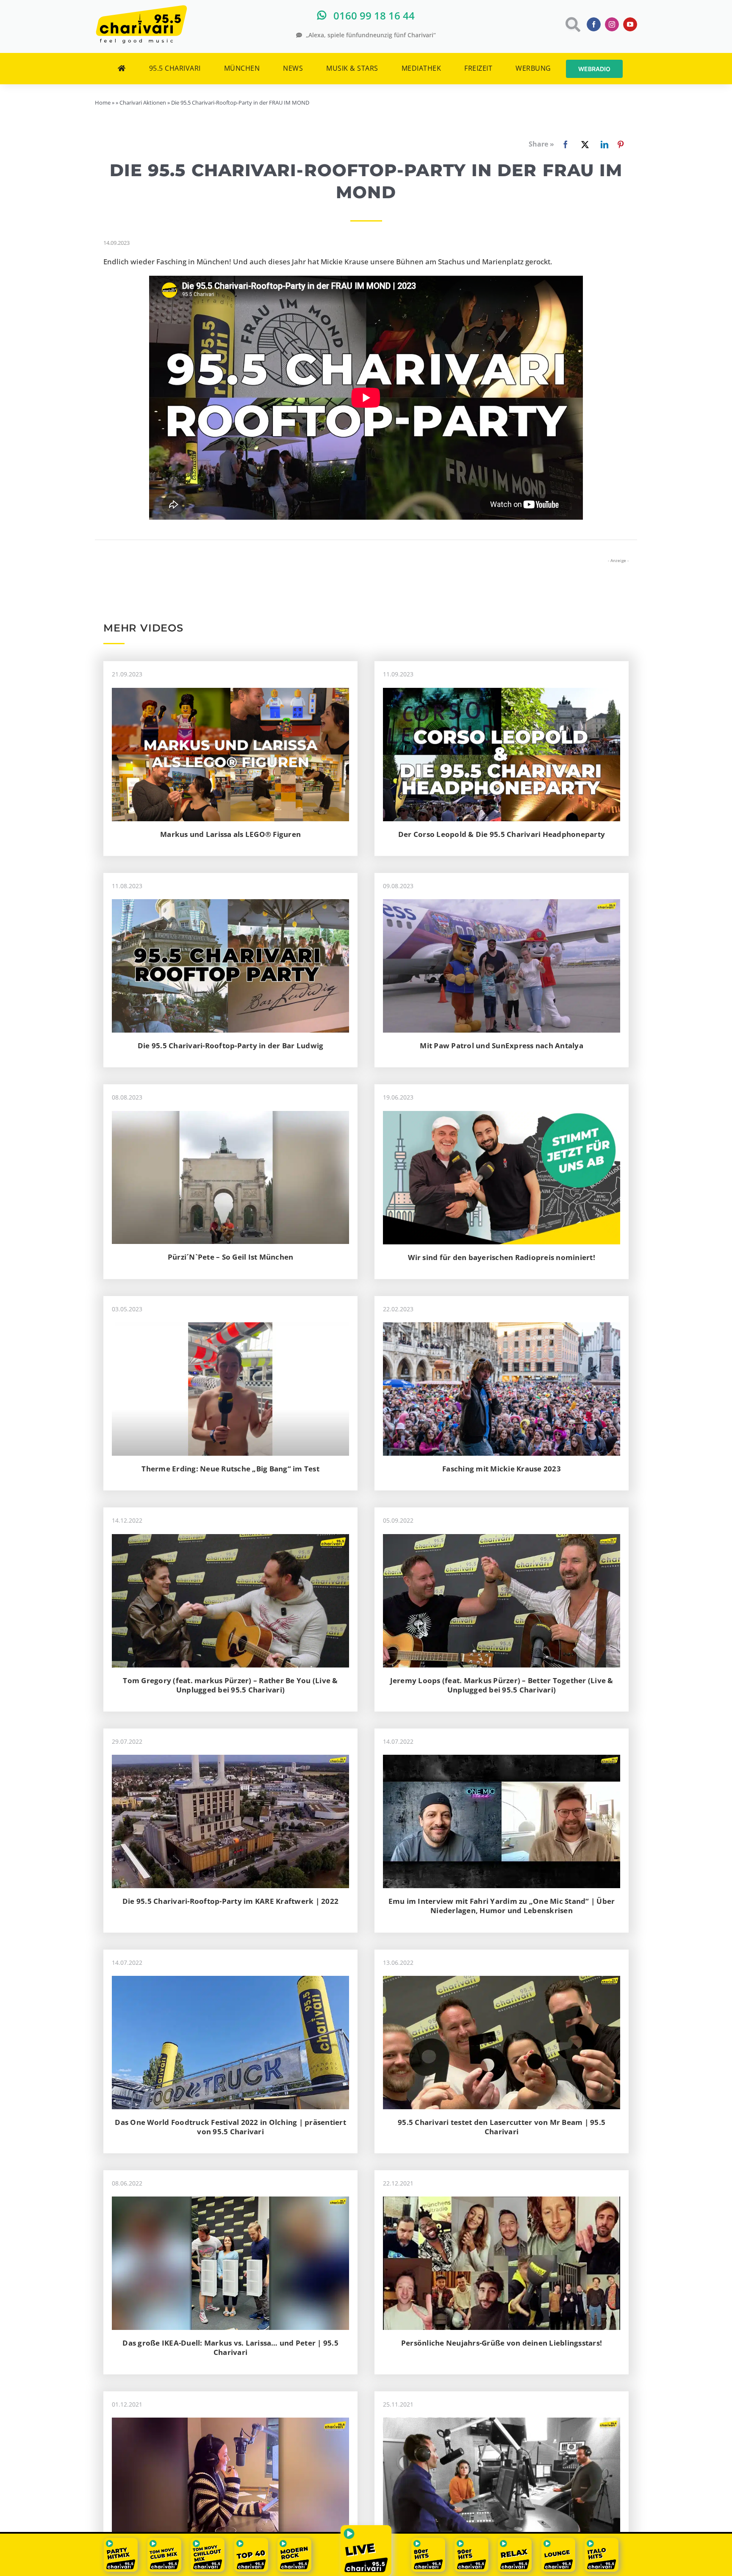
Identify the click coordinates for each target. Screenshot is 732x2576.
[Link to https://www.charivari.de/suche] (572, 24)
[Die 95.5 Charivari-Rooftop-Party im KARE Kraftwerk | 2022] (230, 1758)
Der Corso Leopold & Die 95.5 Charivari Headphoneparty (502, 834)
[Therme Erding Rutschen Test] (230, 1326)
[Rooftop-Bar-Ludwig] (230, 903)
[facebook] (594, 24)
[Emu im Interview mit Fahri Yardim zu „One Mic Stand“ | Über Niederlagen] (502, 1758)
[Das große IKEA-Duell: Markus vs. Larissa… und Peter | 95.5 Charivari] (230, 2200)
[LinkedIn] (603, 144)
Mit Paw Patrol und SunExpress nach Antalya (502, 1046)
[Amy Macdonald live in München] (230, 2421)
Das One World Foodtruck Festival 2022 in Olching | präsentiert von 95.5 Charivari (230, 2127)
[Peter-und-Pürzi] (230, 1115)
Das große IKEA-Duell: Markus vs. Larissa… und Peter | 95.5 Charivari (230, 2347)
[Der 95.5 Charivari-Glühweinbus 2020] (230, 1538)
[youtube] (630, 24)
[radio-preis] (502, 1115)
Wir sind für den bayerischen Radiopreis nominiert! (502, 1257)
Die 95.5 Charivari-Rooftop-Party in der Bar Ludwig (231, 1046)
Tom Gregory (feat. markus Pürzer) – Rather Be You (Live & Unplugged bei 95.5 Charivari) (230, 1685)
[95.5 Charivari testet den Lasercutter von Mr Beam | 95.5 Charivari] (502, 1979)
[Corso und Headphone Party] (502, 691)
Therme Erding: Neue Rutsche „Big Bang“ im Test (230, 1469)
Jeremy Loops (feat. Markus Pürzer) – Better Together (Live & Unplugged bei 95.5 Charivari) (502, 1685)
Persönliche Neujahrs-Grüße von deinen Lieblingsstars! (502, 2343)
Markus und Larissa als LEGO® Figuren (230, 834)
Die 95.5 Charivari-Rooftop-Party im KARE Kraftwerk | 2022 (230, 1901)
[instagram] (612, 24)
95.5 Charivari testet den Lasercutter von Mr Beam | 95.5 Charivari (502, 2127)
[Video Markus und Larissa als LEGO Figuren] (230, 691)
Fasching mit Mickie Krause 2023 (502, 1469)
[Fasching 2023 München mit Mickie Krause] (502, 1326)
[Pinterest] (621, 144)
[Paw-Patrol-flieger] (502, 903)
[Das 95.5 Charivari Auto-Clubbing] (230, 1979)
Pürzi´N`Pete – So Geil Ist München (231, 1257)
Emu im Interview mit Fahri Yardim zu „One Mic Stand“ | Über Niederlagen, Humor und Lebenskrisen (502, 1906)
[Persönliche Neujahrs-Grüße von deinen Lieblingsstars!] (502, 2200)
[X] (583, 144)
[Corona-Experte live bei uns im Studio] (502, 2421)
